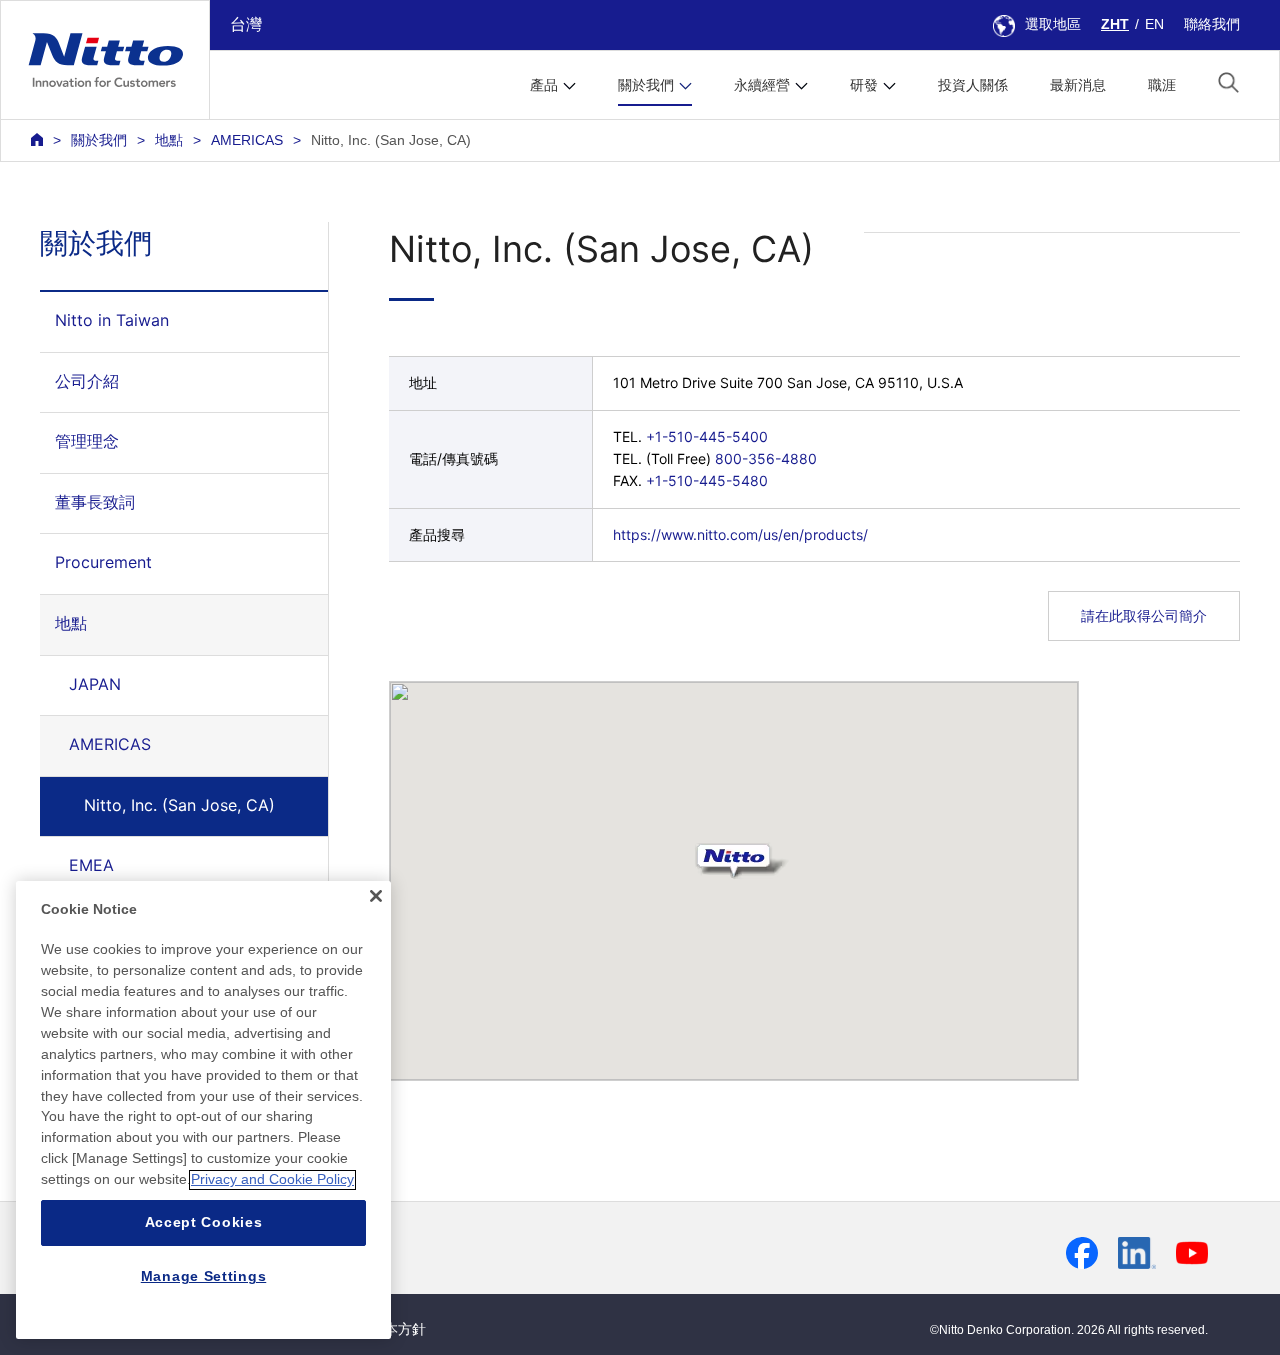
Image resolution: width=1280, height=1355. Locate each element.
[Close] (376, 896)
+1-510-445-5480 (707, 480)
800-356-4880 (766, 458)
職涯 (1162, 85)
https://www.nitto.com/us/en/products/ (740, 534)
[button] (1228, 82)
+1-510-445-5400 (707, 436)
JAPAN (95, 684)
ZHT (1115, 24)
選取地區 (1053, 24)
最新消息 (1078, 85)
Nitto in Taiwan (112, 320)
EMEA (91, 865)
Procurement (103, 562)
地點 (169, 140)
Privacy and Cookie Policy (272, 1180)
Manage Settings (204, 1277)
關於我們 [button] (646, 85)
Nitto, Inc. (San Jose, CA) (179, 805)
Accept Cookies (204, 1223)
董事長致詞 (95, 502)
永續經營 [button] (762, 85)
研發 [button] (864, 85)
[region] (203, 1110)
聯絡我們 (1212, 24)
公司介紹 (87, 381)
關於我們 (99, 140)
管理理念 (87, 441)
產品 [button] (544, 85)
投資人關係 (973, 85)
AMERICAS (247, 140)
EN (1154, 24)
